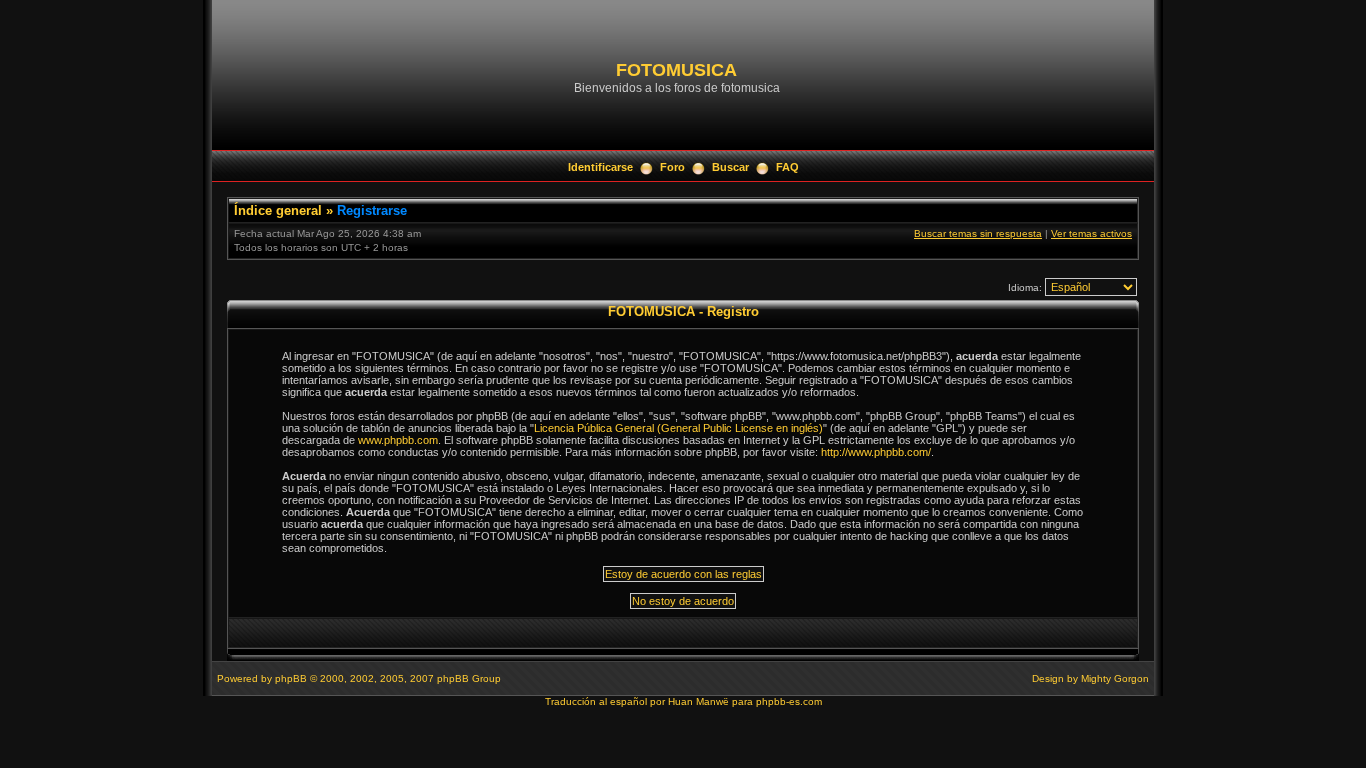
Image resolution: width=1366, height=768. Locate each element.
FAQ (787, 167)
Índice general (278, 210)
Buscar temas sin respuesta (978, 233)
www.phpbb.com (398, 440)
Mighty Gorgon (1115, 678)
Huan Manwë (698, 701)
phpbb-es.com (789, 701)
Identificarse (600, 167)
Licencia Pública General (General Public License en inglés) (678, 428)
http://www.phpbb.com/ (876, 452)
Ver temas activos (1091, 233)
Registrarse (372, 210)
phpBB (291, 678)
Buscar (730, 167)
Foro (672, 167)
